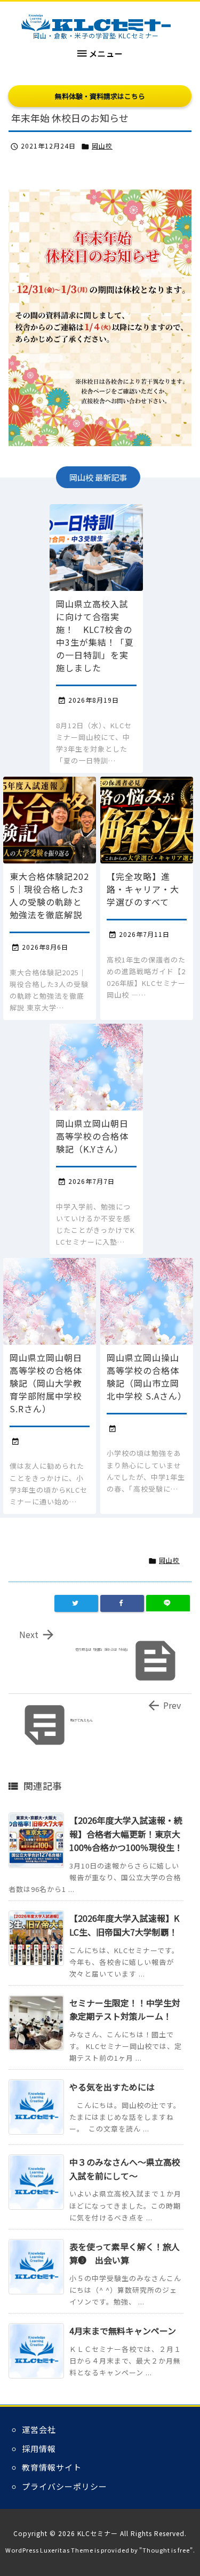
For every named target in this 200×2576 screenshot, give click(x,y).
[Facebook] (122, 1603)
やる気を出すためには (112, 2087)
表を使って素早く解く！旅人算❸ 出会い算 (125, 2253)
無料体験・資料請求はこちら (100, 96)
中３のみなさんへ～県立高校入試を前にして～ (125, 2169)
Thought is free (166, 2550)
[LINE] (168, 1603)
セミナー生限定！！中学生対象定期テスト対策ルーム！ (125, 2010)
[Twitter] (76, 1603)
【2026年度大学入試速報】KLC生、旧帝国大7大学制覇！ (124, 1925)
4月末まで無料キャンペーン (123, 2331)
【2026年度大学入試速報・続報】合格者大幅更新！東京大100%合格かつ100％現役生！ (126, 1834)
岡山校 (102, 146)
